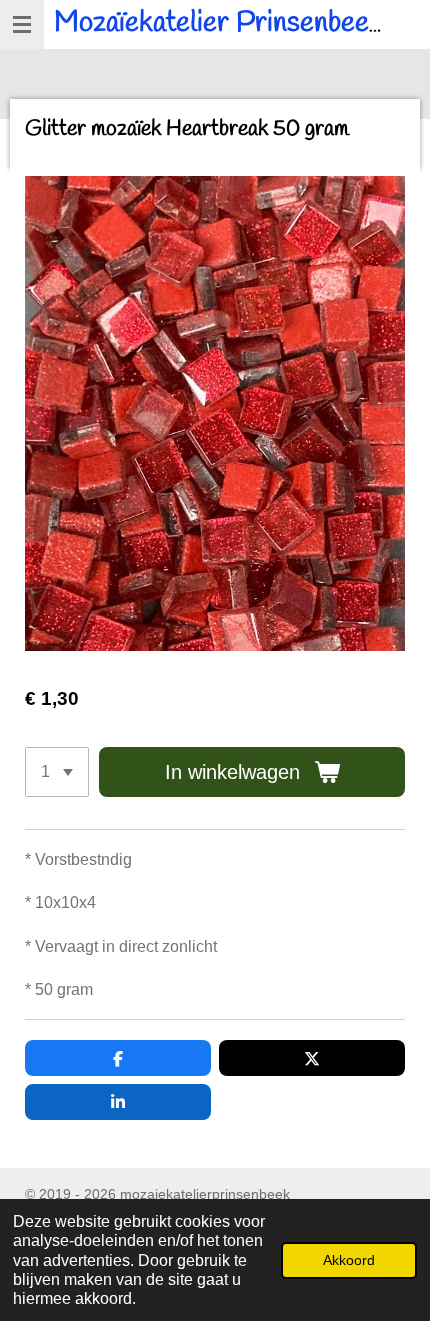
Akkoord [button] (349, 1260)
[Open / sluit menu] (22, 24)
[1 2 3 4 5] (57, 772)
